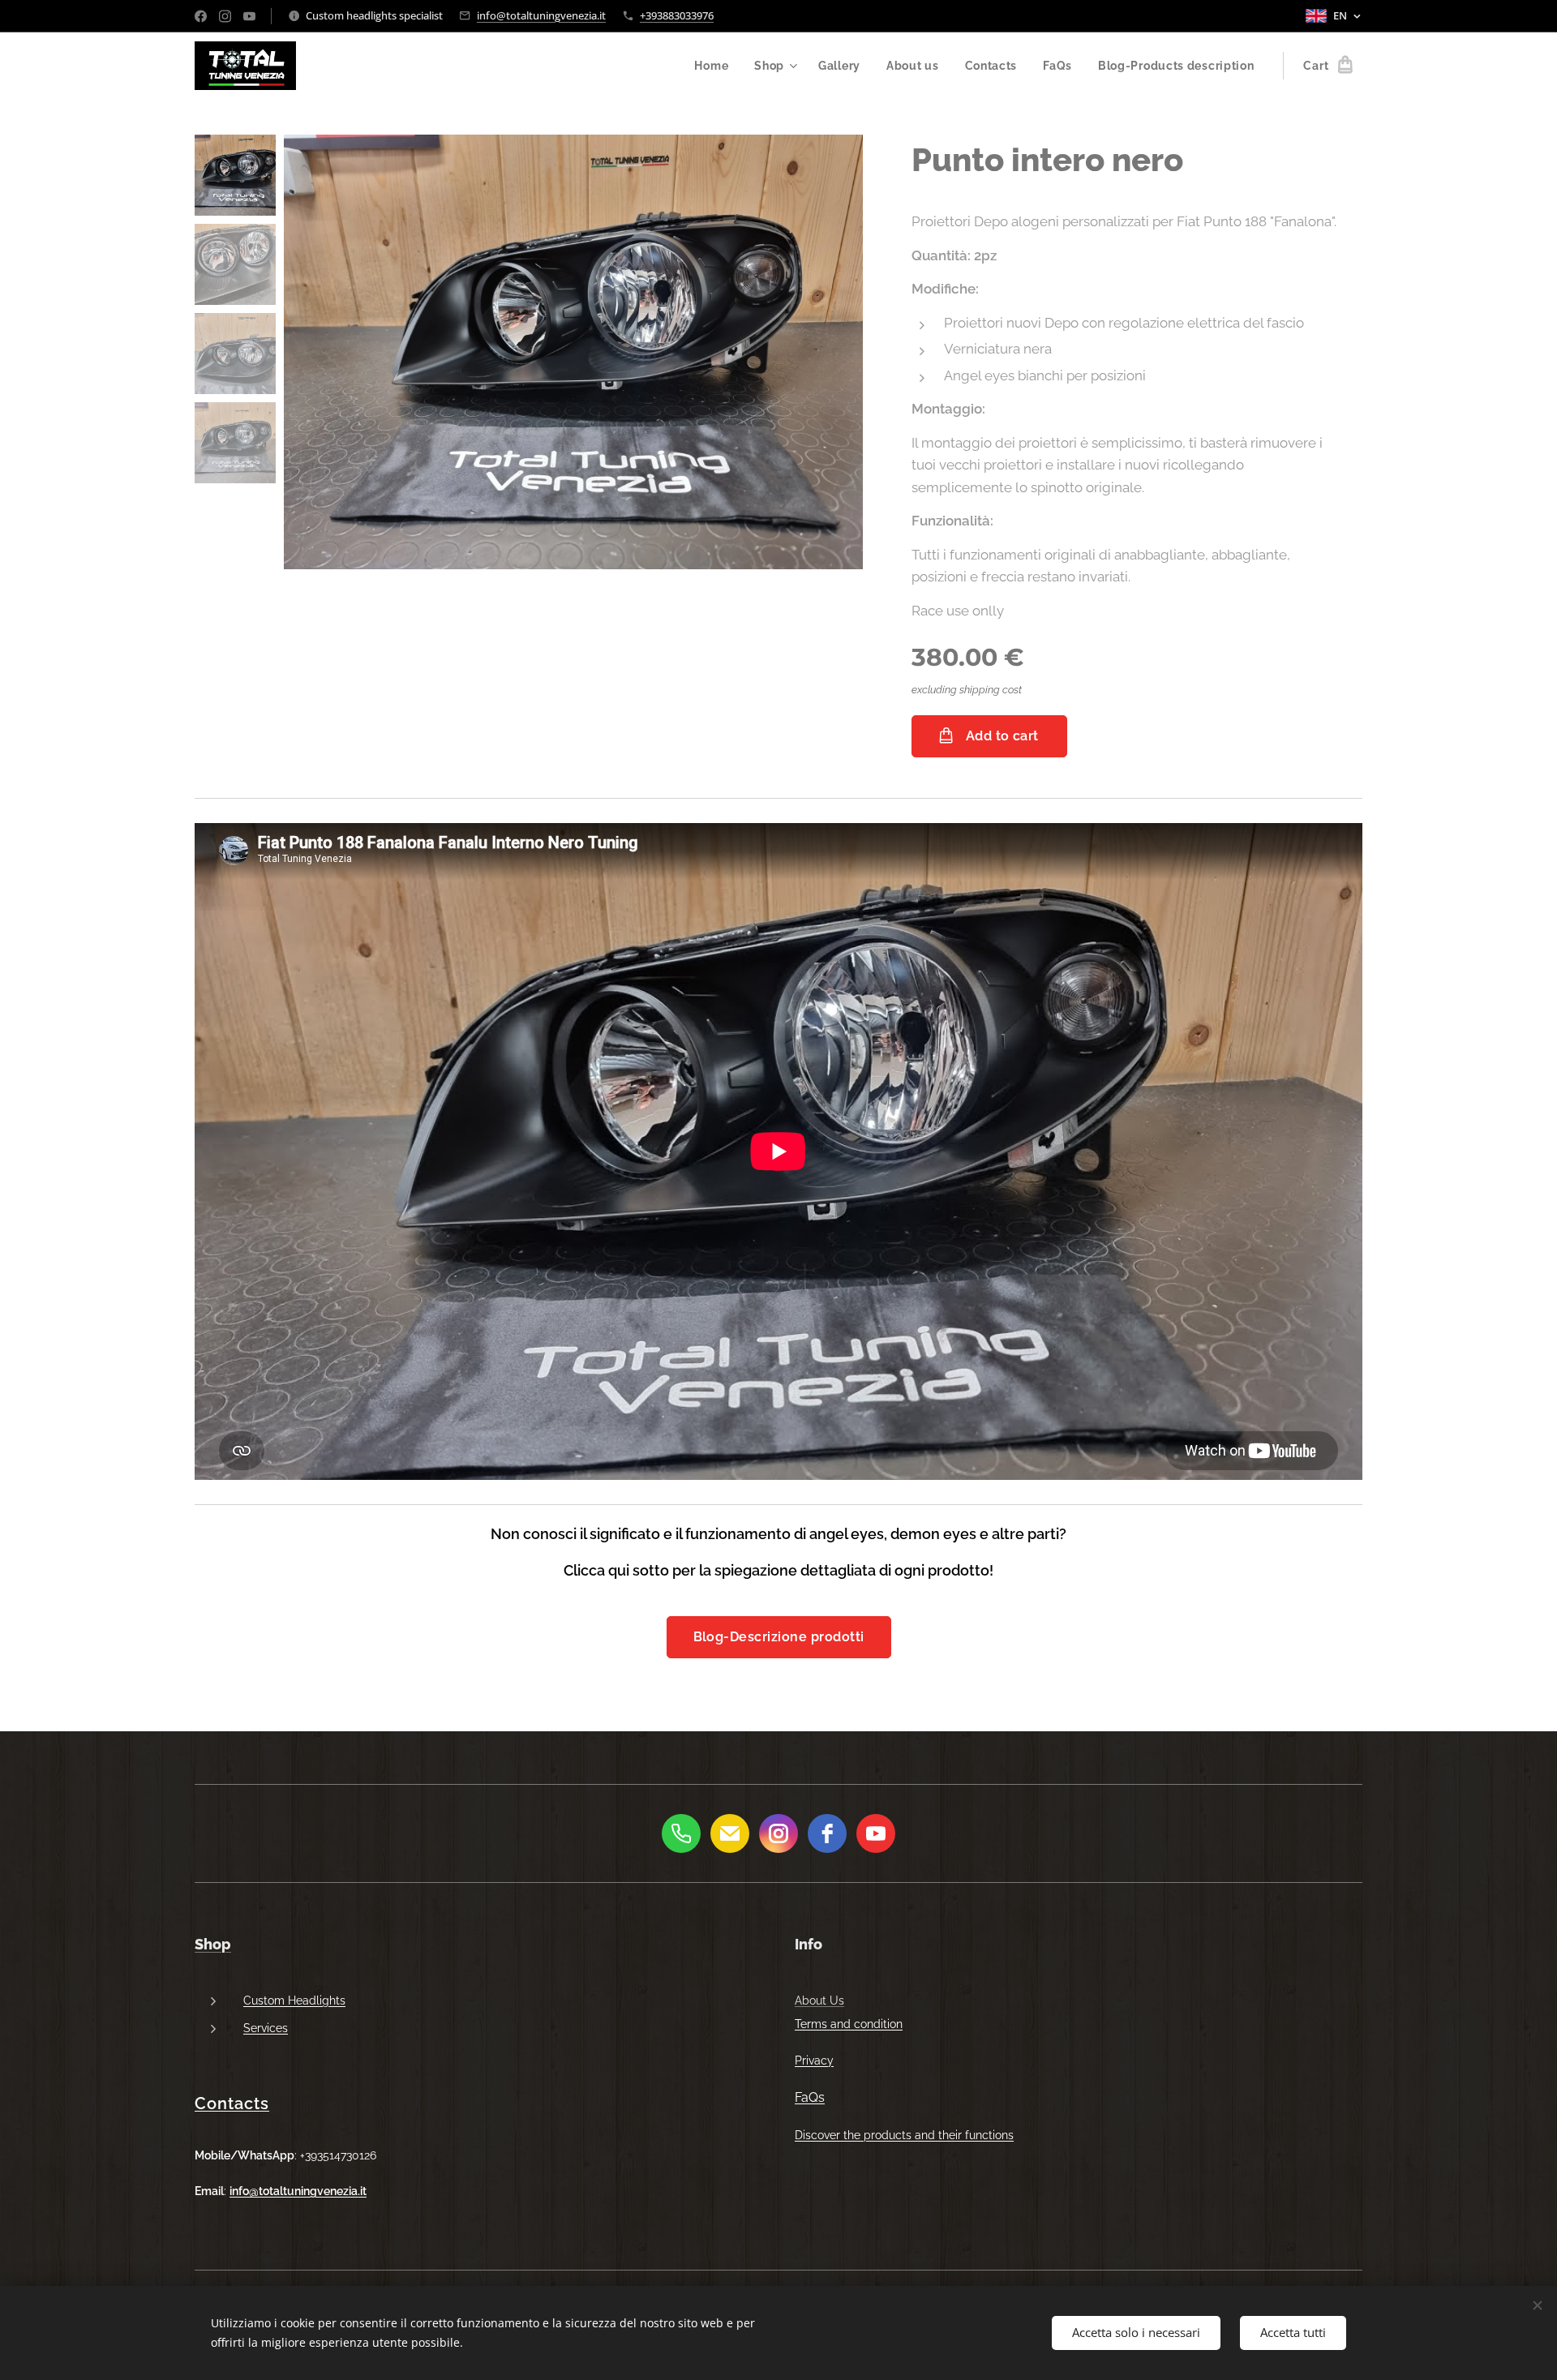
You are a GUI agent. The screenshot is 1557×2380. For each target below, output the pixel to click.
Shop (213, 1944)
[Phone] (681, 1833)
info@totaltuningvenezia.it (541, 15)
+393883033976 (677, 15)
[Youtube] (249, 16)
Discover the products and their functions (904, 2135)
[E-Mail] (730, 1833)
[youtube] (876, 1833)
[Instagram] (225, 16)
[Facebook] (201, 16)
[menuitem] (716, 66)
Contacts (232, 2103)
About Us (819, 2000)
